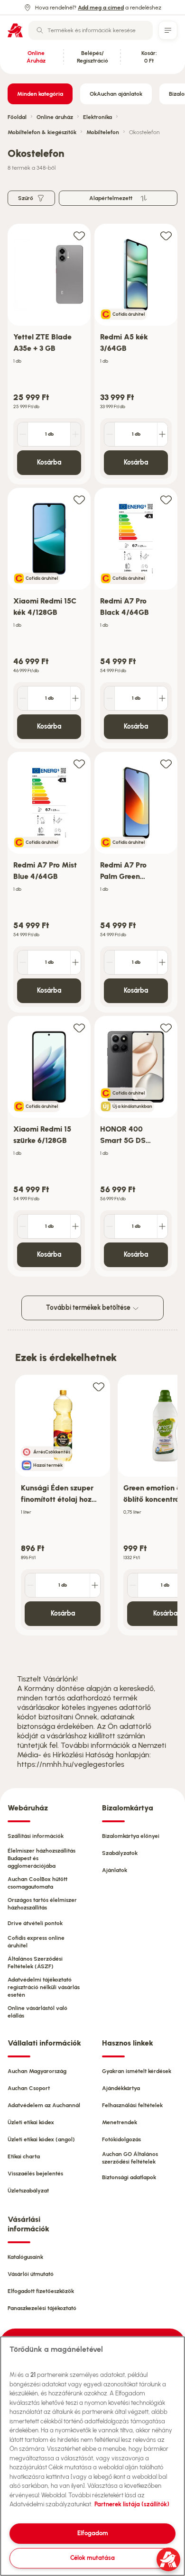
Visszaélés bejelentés (35, 2174)
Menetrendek (120, 2122)
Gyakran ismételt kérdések (137, 2071)
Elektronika (97, 117)
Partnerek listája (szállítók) (132, 2504)
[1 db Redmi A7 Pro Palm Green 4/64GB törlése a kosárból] (110, 962)
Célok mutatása (92, 2558)
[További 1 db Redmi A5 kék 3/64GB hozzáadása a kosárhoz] (162, 434)
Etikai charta (24, 2156)
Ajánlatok (115, 1870)
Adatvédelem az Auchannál (44, 2105)
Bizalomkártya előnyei (131, 1836)
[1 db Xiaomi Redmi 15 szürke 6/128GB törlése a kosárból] (23, 1226)
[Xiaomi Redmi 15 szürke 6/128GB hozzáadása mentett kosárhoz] (79, 1028)
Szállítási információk (36, 1836)
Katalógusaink (25, 2257)
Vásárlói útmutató (31, 2274)
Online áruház (55, 117)
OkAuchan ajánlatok (116, 94)
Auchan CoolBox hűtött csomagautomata (37, 1883)
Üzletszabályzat (28, 2191)
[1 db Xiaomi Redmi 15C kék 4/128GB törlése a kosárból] (23, 698)
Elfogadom (93, 2533)
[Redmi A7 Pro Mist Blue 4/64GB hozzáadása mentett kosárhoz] (79, 763)
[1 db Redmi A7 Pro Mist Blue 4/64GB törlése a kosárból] (23, 962)
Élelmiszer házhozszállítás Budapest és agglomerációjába (42, 1858)
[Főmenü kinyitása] (168, 30)
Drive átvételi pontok (35, 1923)
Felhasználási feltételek (132, 2105)
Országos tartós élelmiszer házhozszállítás (42, 1904)
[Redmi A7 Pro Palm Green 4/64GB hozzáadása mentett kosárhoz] (166, 763)
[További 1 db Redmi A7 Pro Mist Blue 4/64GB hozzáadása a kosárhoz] (75, 962)
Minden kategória (40, 94)
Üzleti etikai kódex (31, 2122)
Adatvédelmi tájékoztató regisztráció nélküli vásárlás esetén (44, 1987)
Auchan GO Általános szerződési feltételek (130, 2158)
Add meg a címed (101, 8)
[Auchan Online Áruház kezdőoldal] (15, 30)
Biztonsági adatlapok (129, 2177)
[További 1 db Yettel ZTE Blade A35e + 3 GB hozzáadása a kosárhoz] (75, 434)
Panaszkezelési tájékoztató (42, 2308)
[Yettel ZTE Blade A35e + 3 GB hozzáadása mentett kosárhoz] (79, 235)
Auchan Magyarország (37, 2071)
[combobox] (91, 30)
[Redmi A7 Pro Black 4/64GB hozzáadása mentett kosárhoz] (166, 499)
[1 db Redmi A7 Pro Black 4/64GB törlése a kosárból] (110, 698)
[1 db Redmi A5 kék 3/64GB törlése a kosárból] (110, 434)
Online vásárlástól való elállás (37, 2012)
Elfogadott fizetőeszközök (41, 2291)
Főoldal (17, 117)
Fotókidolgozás (121, 2139)
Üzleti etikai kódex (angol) (41, 2139)
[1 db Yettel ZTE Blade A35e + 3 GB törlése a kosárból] (23, 434)
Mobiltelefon (103, 132)
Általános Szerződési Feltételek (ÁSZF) (35, 1963)
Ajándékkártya (121, 2088)
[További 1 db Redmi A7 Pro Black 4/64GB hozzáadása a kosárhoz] (162, 698)
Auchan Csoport (29, 2088)
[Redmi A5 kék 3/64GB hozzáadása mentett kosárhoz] (166, 235)
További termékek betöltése (89, 1308)
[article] (49, 354)
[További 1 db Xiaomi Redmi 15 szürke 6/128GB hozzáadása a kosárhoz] (75, 1226)
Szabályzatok (120, 1853)
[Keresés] (40, 30)
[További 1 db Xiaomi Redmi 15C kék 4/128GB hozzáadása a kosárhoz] (75, 698)
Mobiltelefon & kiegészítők (42, 132)
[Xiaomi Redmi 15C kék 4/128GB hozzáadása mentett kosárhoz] (79, 499)
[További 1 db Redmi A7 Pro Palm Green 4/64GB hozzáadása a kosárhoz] (162, 962)
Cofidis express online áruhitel (36, 1942)
